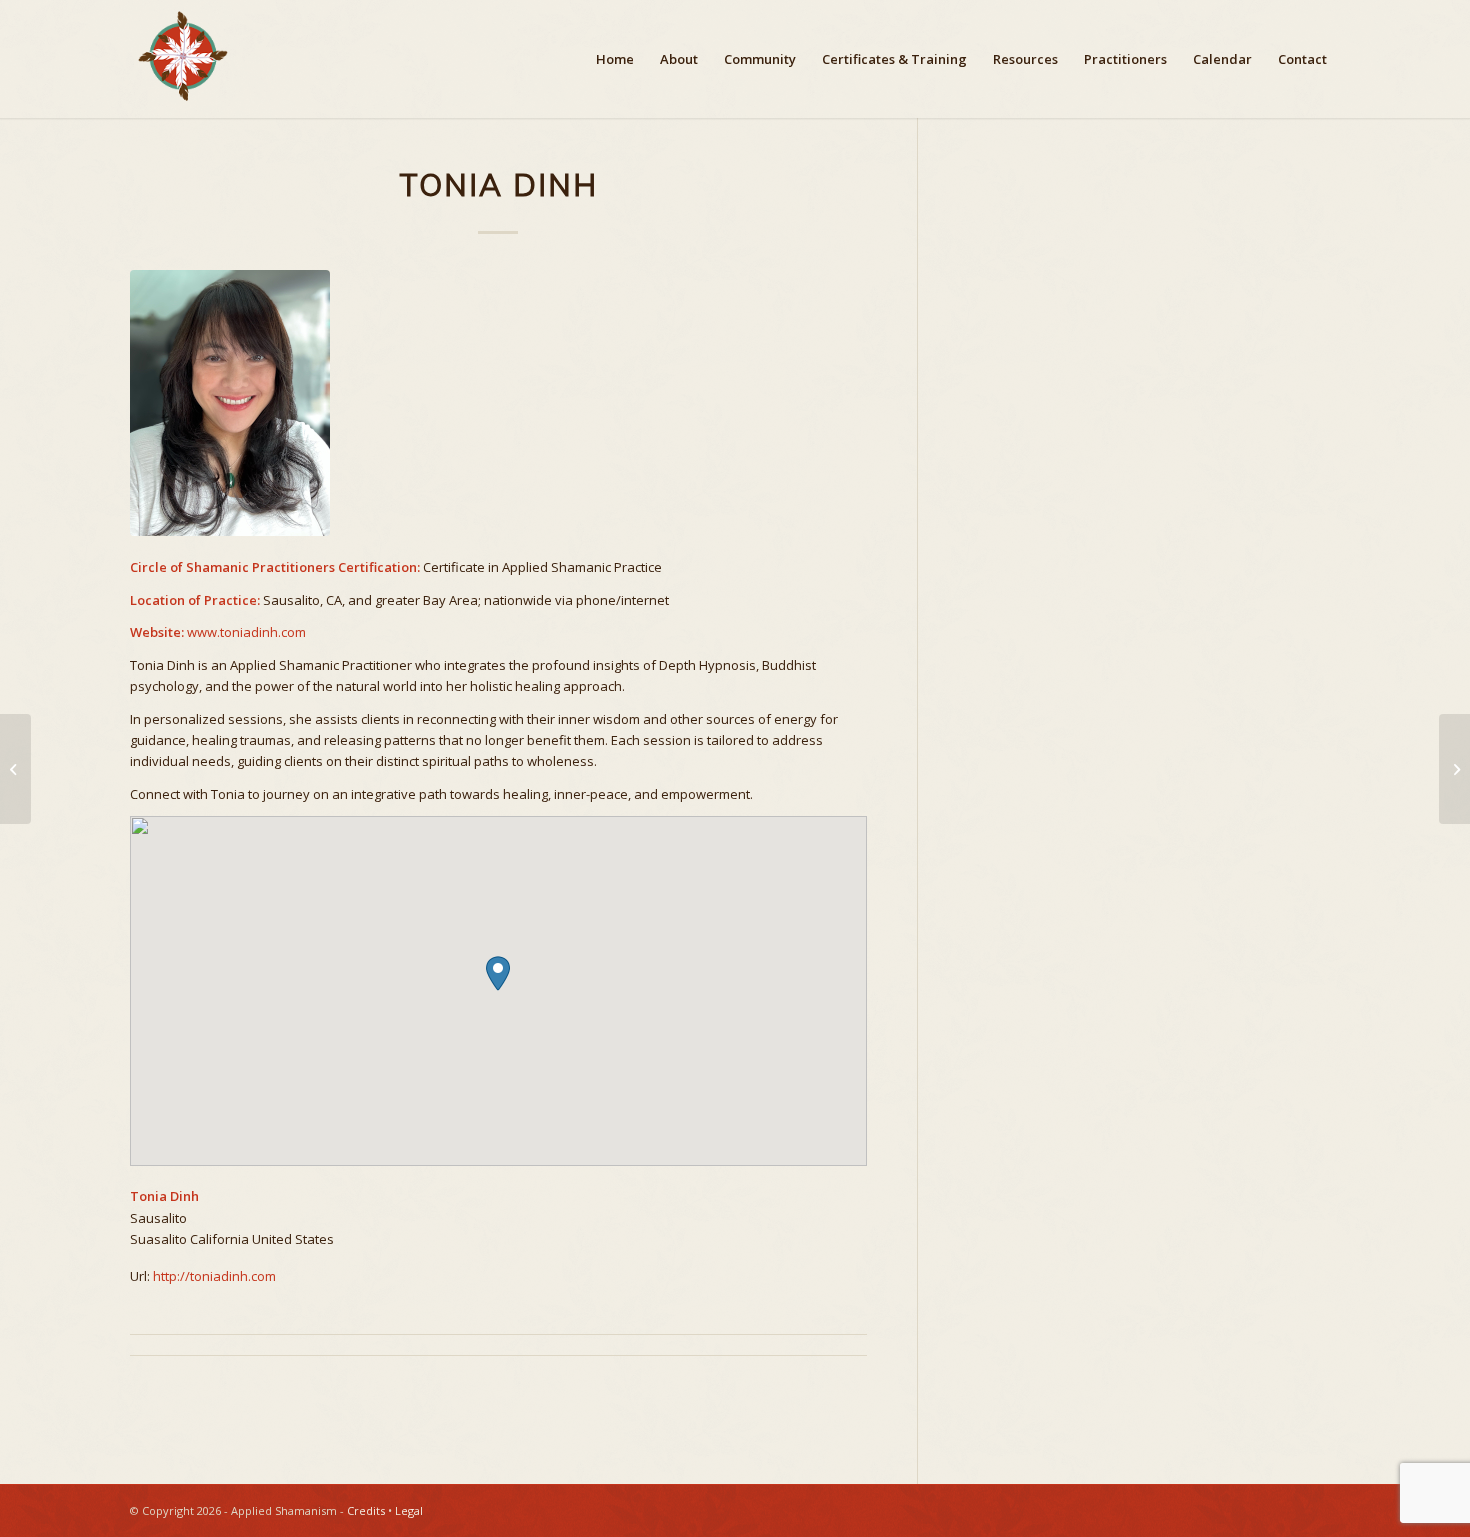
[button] (498, 973)
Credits (366, 1510)
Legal (409, 1510)
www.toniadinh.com (246, 632)
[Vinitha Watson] (15, 769)
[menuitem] (615, 59)
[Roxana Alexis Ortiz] (1454, 769)
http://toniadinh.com (214, 1276)
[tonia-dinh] (498, 403)
